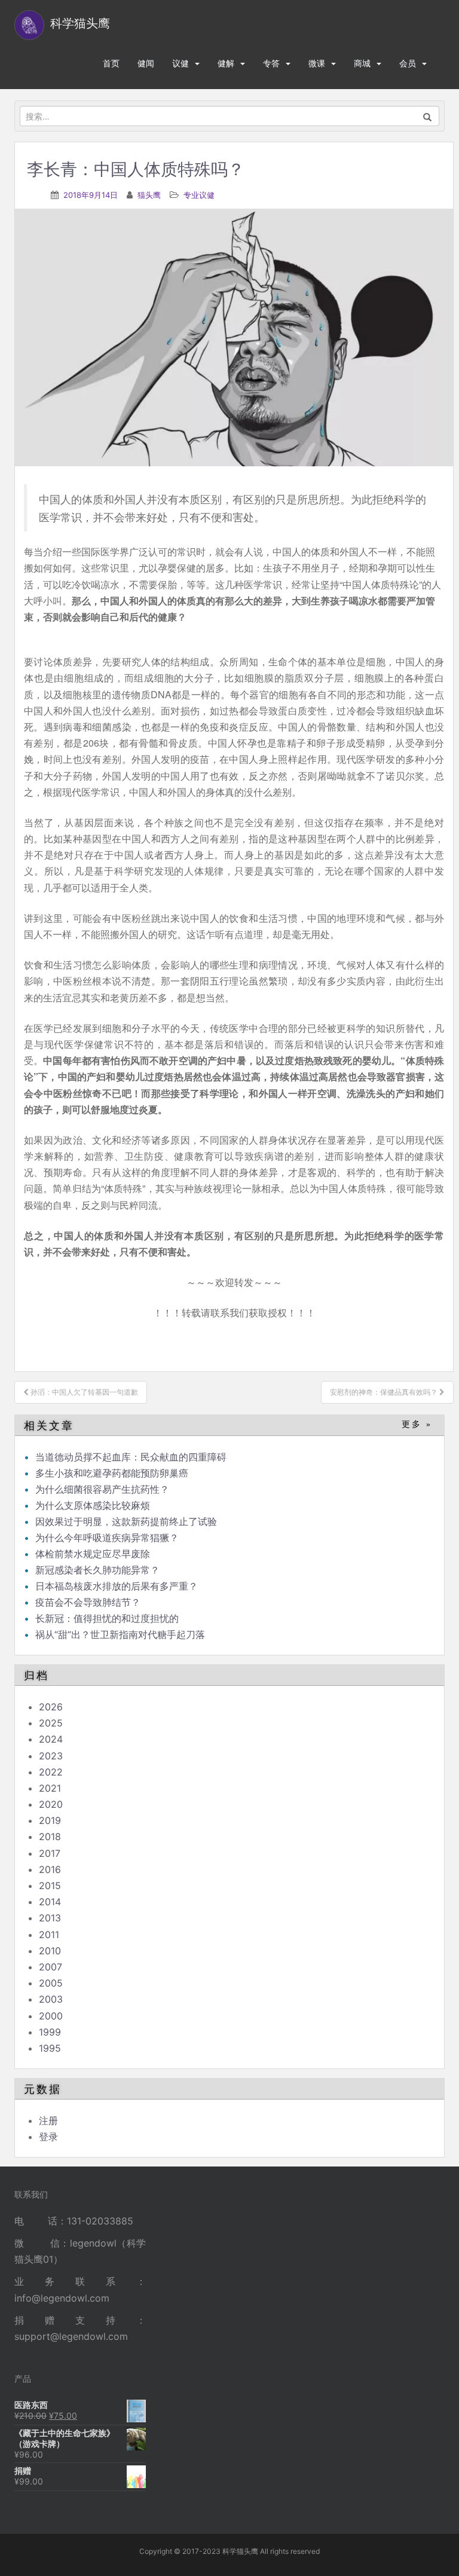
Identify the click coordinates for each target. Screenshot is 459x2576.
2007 (51, 1967)
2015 (50, 1886)
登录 (48, 2137)
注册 (48, 2120)
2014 (50, 1902)
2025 (51, 1723)
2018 (50, 1836)
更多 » (417, 1424)
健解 (226, 63)
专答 (271, 63)
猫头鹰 (149, 195)
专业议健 (199, 195)
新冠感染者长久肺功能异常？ (97, 1570)
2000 (51, 2016)
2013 (50, 1918)
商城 (362, 63)
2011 (49, 1935)
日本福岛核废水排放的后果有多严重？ (117, 1586)
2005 (51, 1983)
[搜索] (428, 116)
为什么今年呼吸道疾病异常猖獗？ (107, 1538)
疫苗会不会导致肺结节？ (88, 1602)
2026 (51, 1707)
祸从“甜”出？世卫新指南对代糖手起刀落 (120, 1634)
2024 (51, 1739)
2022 (51, 1772)
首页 (111, 63)
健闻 (146, 63)
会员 (408, 63)
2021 (50, 1788)
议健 (180, 63)
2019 (50, 1820)
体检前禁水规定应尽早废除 (93, 1554)
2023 (51, 1756)
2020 (51, 1804)
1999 (50, 2032)
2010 (50, 1951)
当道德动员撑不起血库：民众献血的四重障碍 (131, 1457)
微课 (317, 63)
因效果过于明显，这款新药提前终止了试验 (126, 1521)
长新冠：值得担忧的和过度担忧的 (107, 1618)
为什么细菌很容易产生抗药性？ (102, 1489)
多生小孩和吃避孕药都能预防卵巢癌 (112, 1473)
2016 (50, 1869)
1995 (50, 2048)
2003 (51, 1999)
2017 (50, 1853)
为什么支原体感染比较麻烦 (93, 1505)
